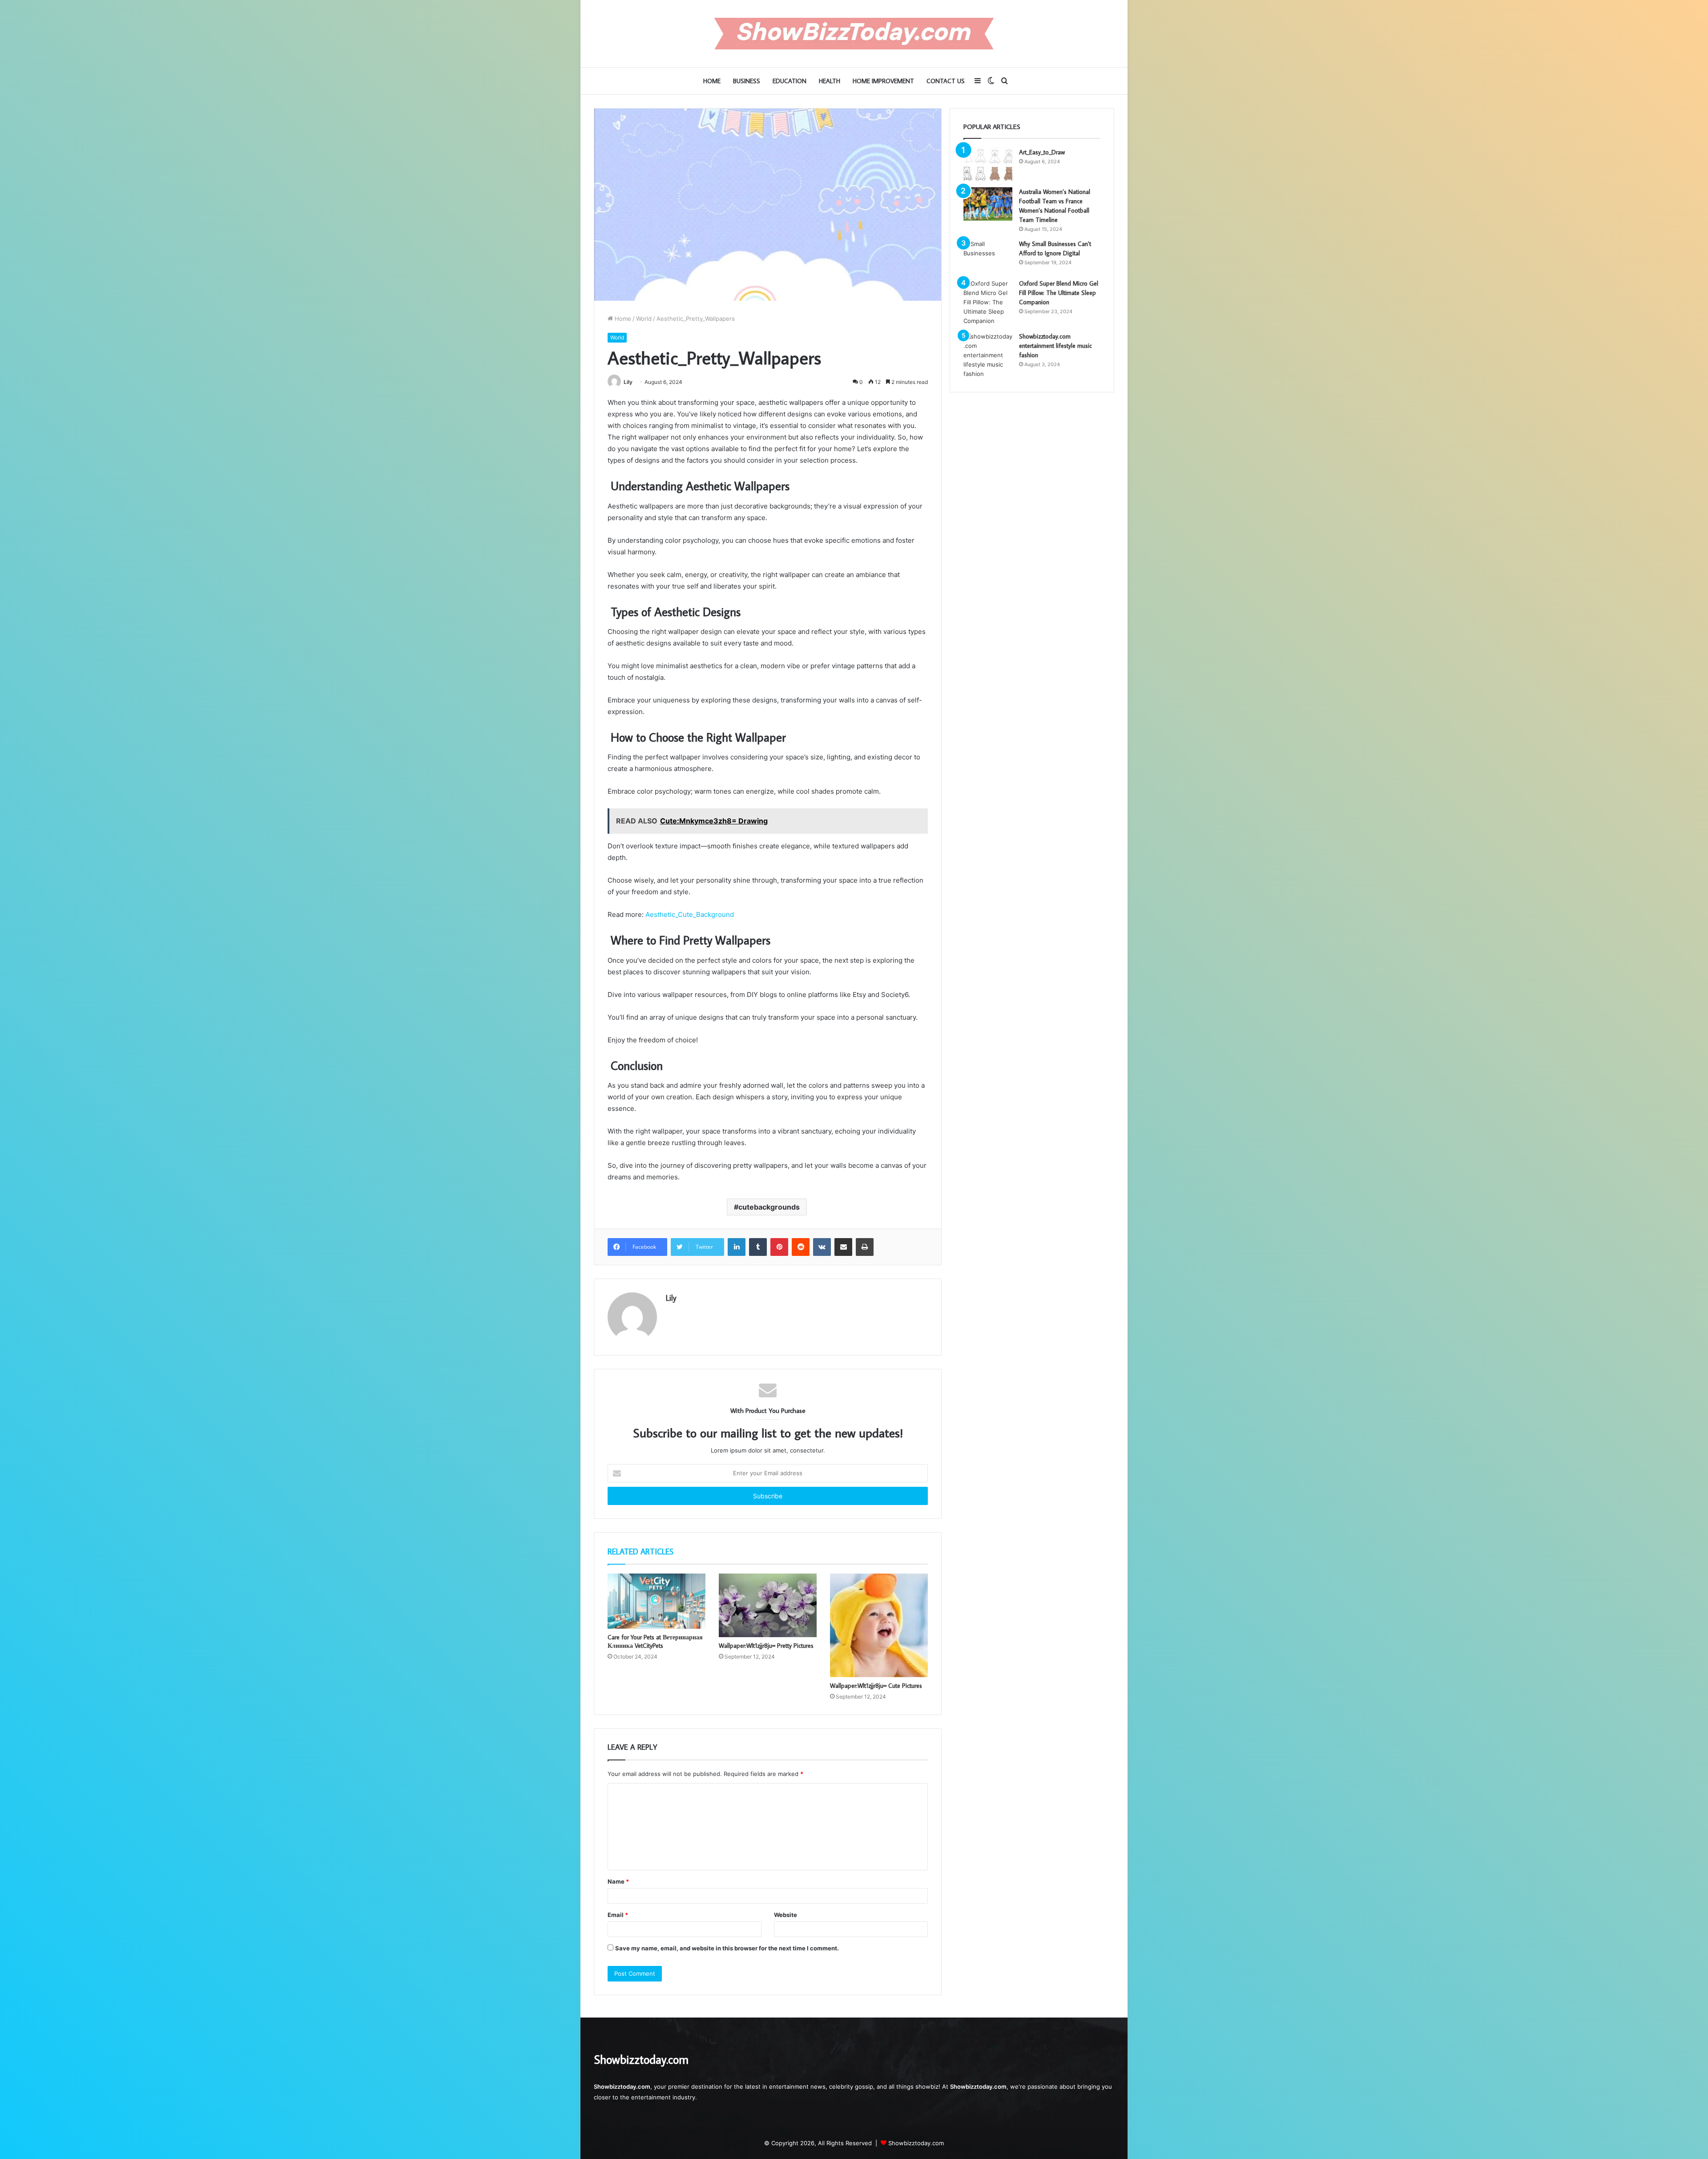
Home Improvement (883, 81)
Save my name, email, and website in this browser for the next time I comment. (727, 1948)
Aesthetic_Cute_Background (690, 914)
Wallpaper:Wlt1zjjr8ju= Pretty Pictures (766, 1646)
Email (618, 1915)
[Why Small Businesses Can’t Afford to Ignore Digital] (988, 256)
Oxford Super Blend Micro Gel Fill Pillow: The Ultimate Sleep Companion (1059, 293)
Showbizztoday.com (916, 2143)
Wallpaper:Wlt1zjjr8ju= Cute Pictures (876, 1686)
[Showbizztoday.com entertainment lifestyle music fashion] (988, 355)
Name (618, 1881)
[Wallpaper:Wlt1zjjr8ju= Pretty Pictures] (768, 1605)
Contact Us (946, 81)
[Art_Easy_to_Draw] (988, 164)
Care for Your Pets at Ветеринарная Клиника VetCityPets (655, 1641)
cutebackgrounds (769, 1207)
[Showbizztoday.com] (854, 34)
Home (712, 81)
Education (790, 81)
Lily (628, 382)
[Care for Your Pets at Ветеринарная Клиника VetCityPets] (657, 1601)
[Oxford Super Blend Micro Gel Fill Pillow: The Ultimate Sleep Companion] (988, 302)
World (644, 319)
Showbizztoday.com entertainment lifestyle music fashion (1055, 346)
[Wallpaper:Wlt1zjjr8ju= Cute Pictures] (879, 1625)
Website (786, 1915)
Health (830, 81)
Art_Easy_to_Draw (1042, 152)
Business (747, 81)
